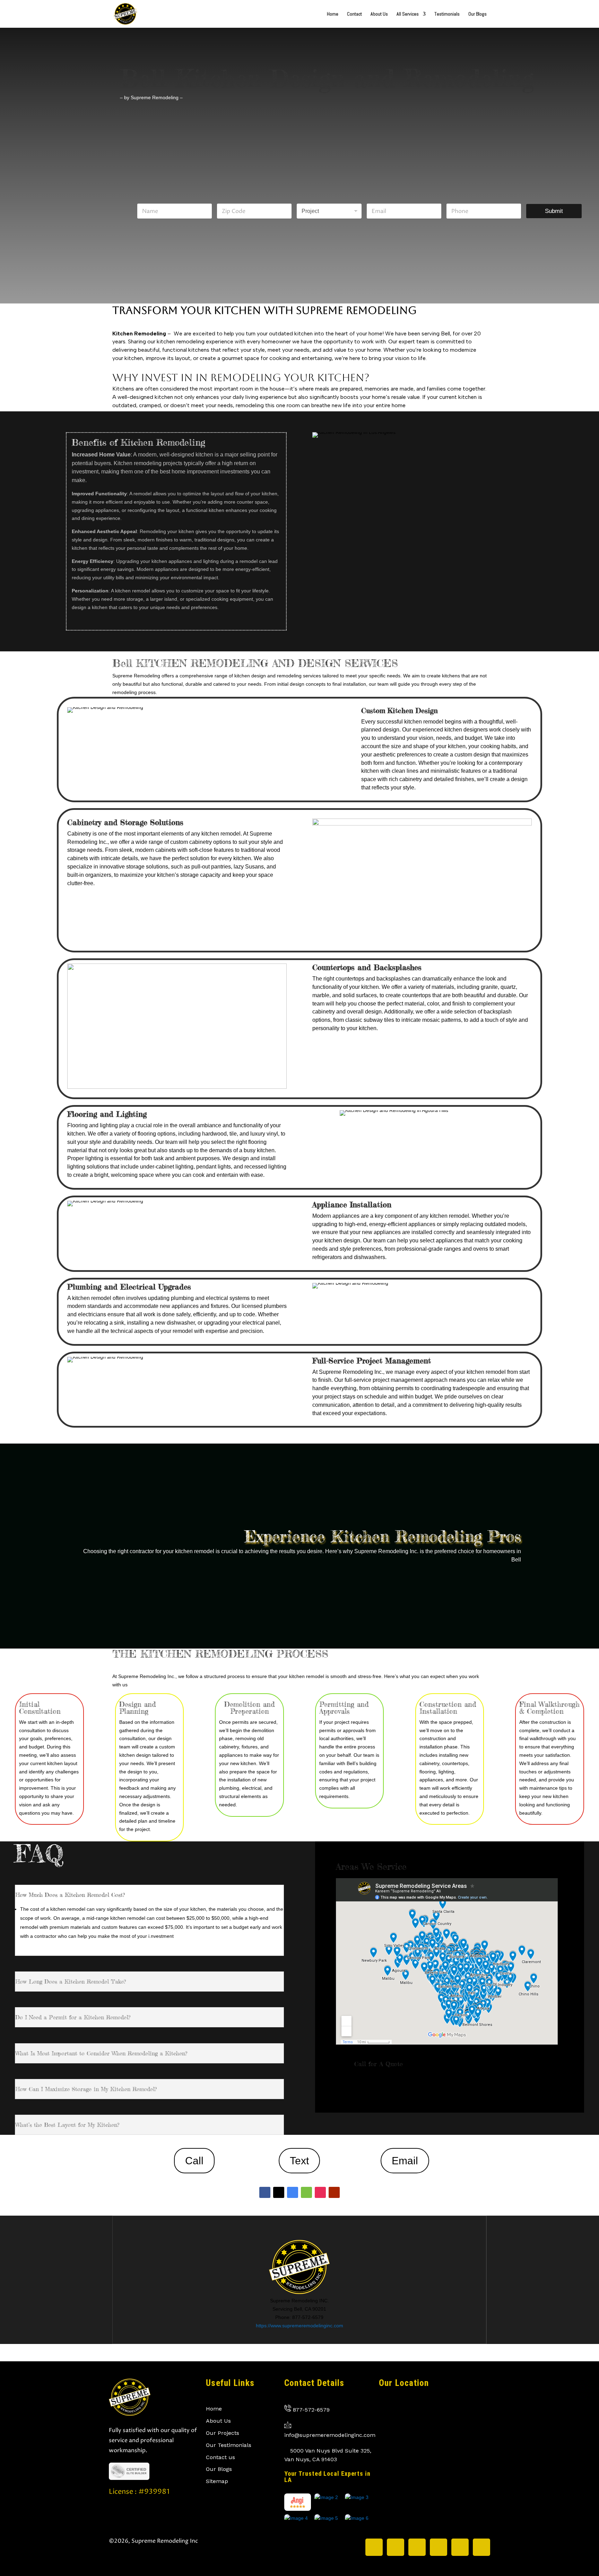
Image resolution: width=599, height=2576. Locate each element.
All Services (408, 14)
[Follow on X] (279, 2192)
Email (405, 2161)
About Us (379, 14)
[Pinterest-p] (460, 2547)
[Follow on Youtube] (334, 2192)
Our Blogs (478, 14)
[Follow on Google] (293, 2192)
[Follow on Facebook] (265, 2192)
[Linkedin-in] (439, 2547)
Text (299, 2161)
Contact (354, 14)
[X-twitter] (374, 2547)
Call (194, 2161)
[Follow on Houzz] (306, 2192)
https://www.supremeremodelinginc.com (299, 2326)
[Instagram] (396, 2547)
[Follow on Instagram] (320, 2192)
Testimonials (447, 14)
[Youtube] (481, 2547)
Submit (554, 211)
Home (333, 14)
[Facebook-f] (417, 2547)
